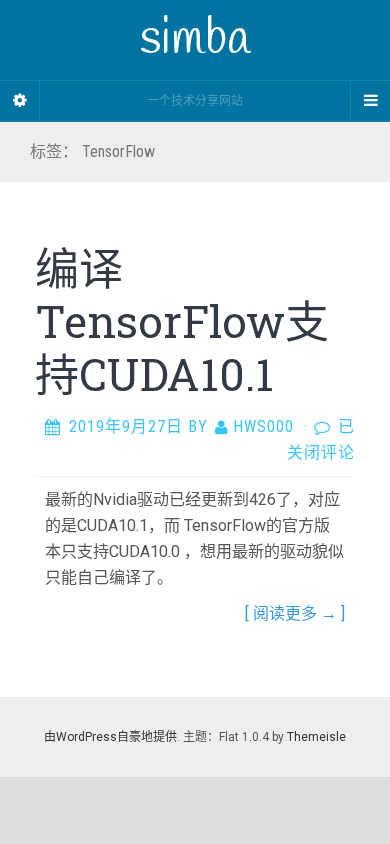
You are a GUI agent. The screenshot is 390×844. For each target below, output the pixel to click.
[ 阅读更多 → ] (295, 613)
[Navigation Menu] (370, 101)
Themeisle (316, 737)
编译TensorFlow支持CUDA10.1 (182, 321)
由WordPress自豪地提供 (110, 737)
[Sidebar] (20, 101)
